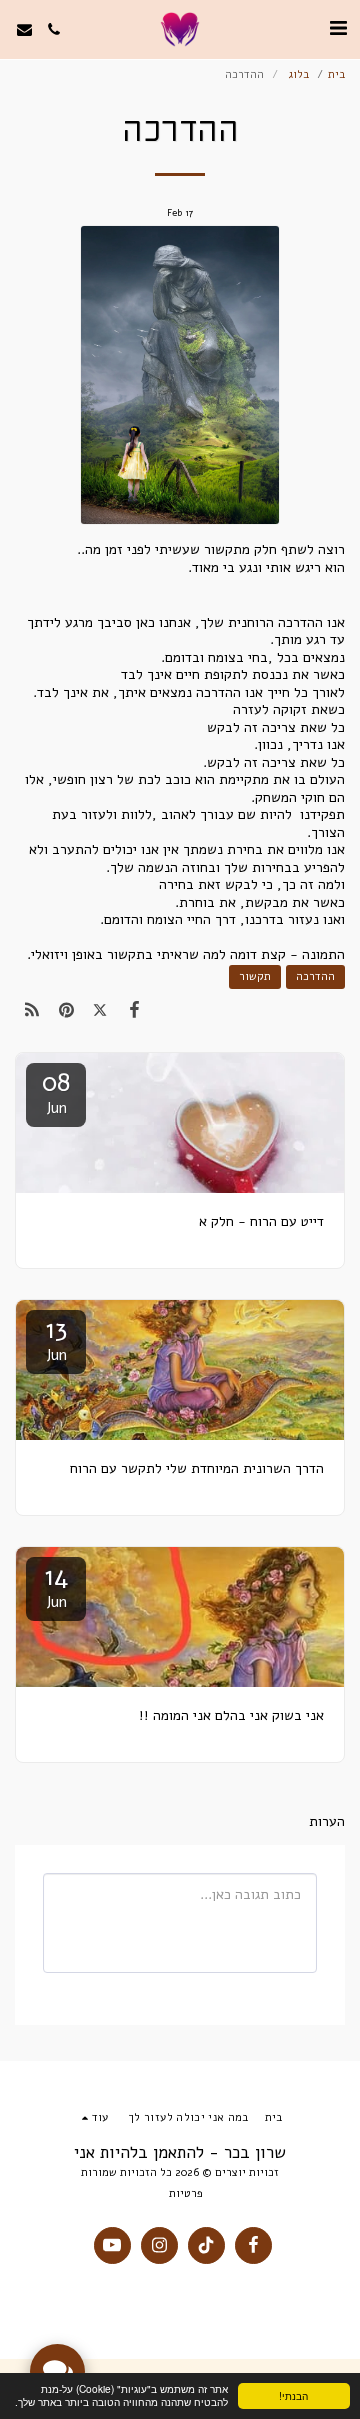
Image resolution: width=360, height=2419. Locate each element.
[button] (338, 28)
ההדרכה (315, 976)
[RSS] (32, 1010)
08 (56, 1091)
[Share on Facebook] (135, 1010)
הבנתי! (293, 2395)
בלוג (296, 74)
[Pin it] (66, 1010)
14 (56, 1585)
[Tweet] (100, 1010)
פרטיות (186, 2193)
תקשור (255, 976)
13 (56, 1338)
